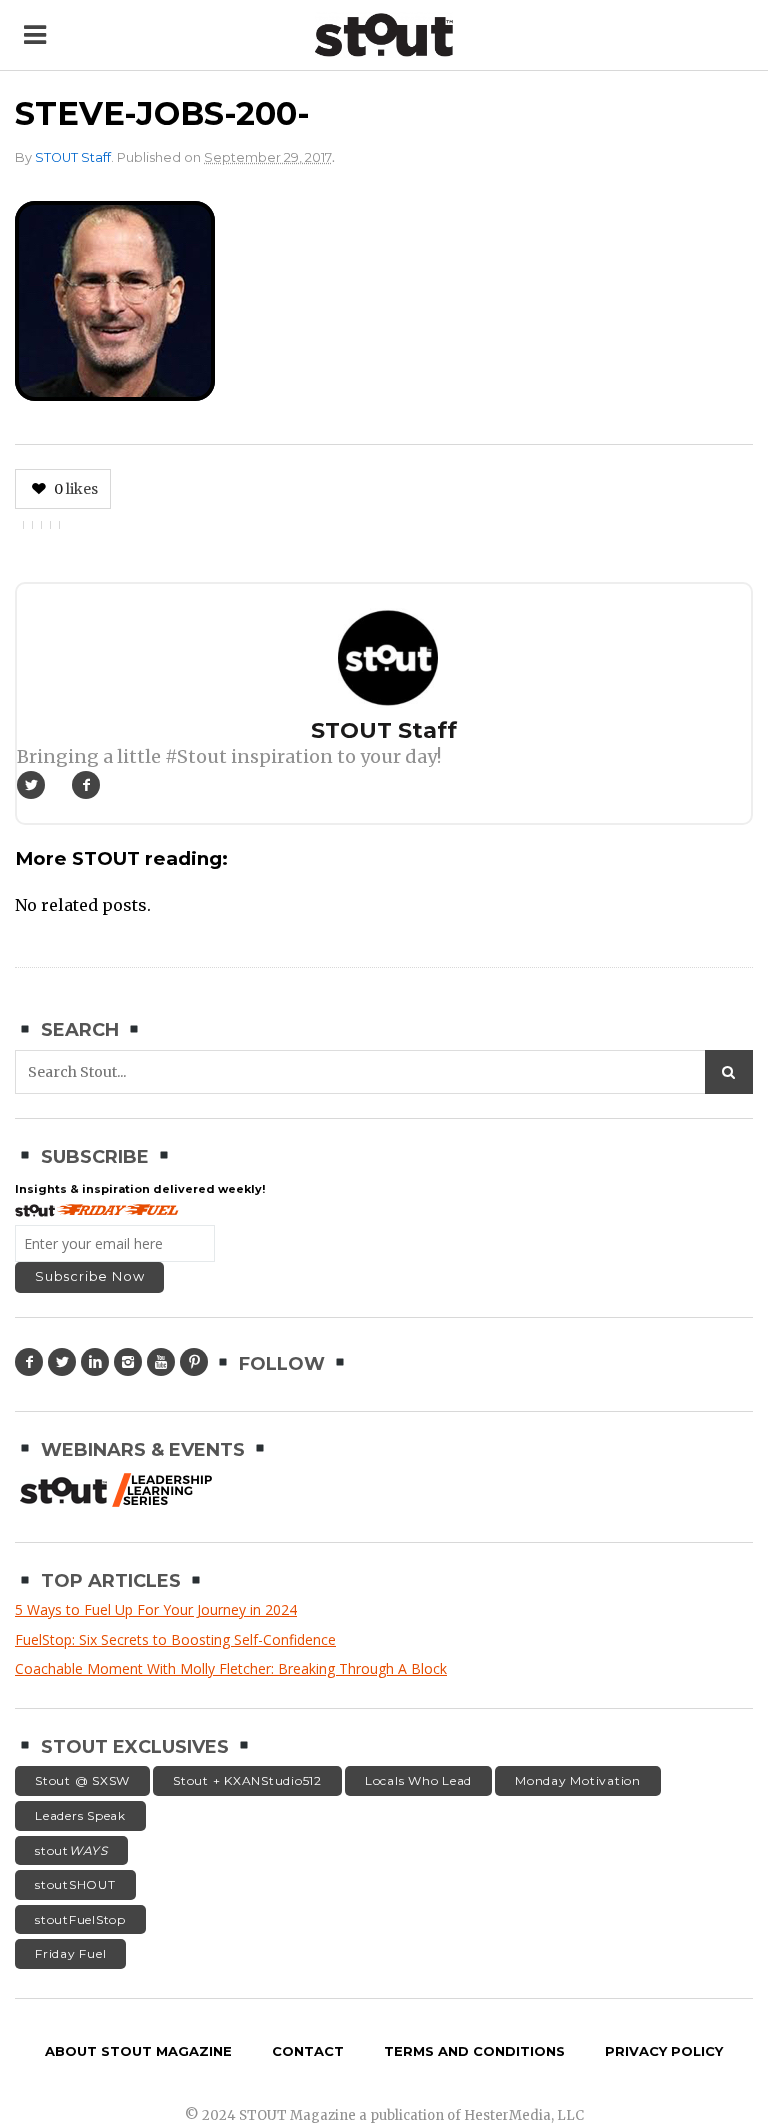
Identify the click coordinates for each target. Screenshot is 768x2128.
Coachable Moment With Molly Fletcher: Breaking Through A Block (231, 1668)
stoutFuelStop (80, 1919)
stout (71, 1850)
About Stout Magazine (138, 2051)
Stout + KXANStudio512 (247, 1780)
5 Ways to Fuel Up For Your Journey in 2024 (156, 1609)
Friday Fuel (70, 1953)
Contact (308, 2051)
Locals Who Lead (418, 1780)
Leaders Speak (80, 1815)
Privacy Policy (664, 2051)
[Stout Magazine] (383, 35)
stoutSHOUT (75, 1884)
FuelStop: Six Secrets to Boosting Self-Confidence (175, 1639)
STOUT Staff (73, 157)
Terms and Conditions (474, 2051)
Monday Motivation (578, 1780)
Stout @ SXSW (82, 1780)
